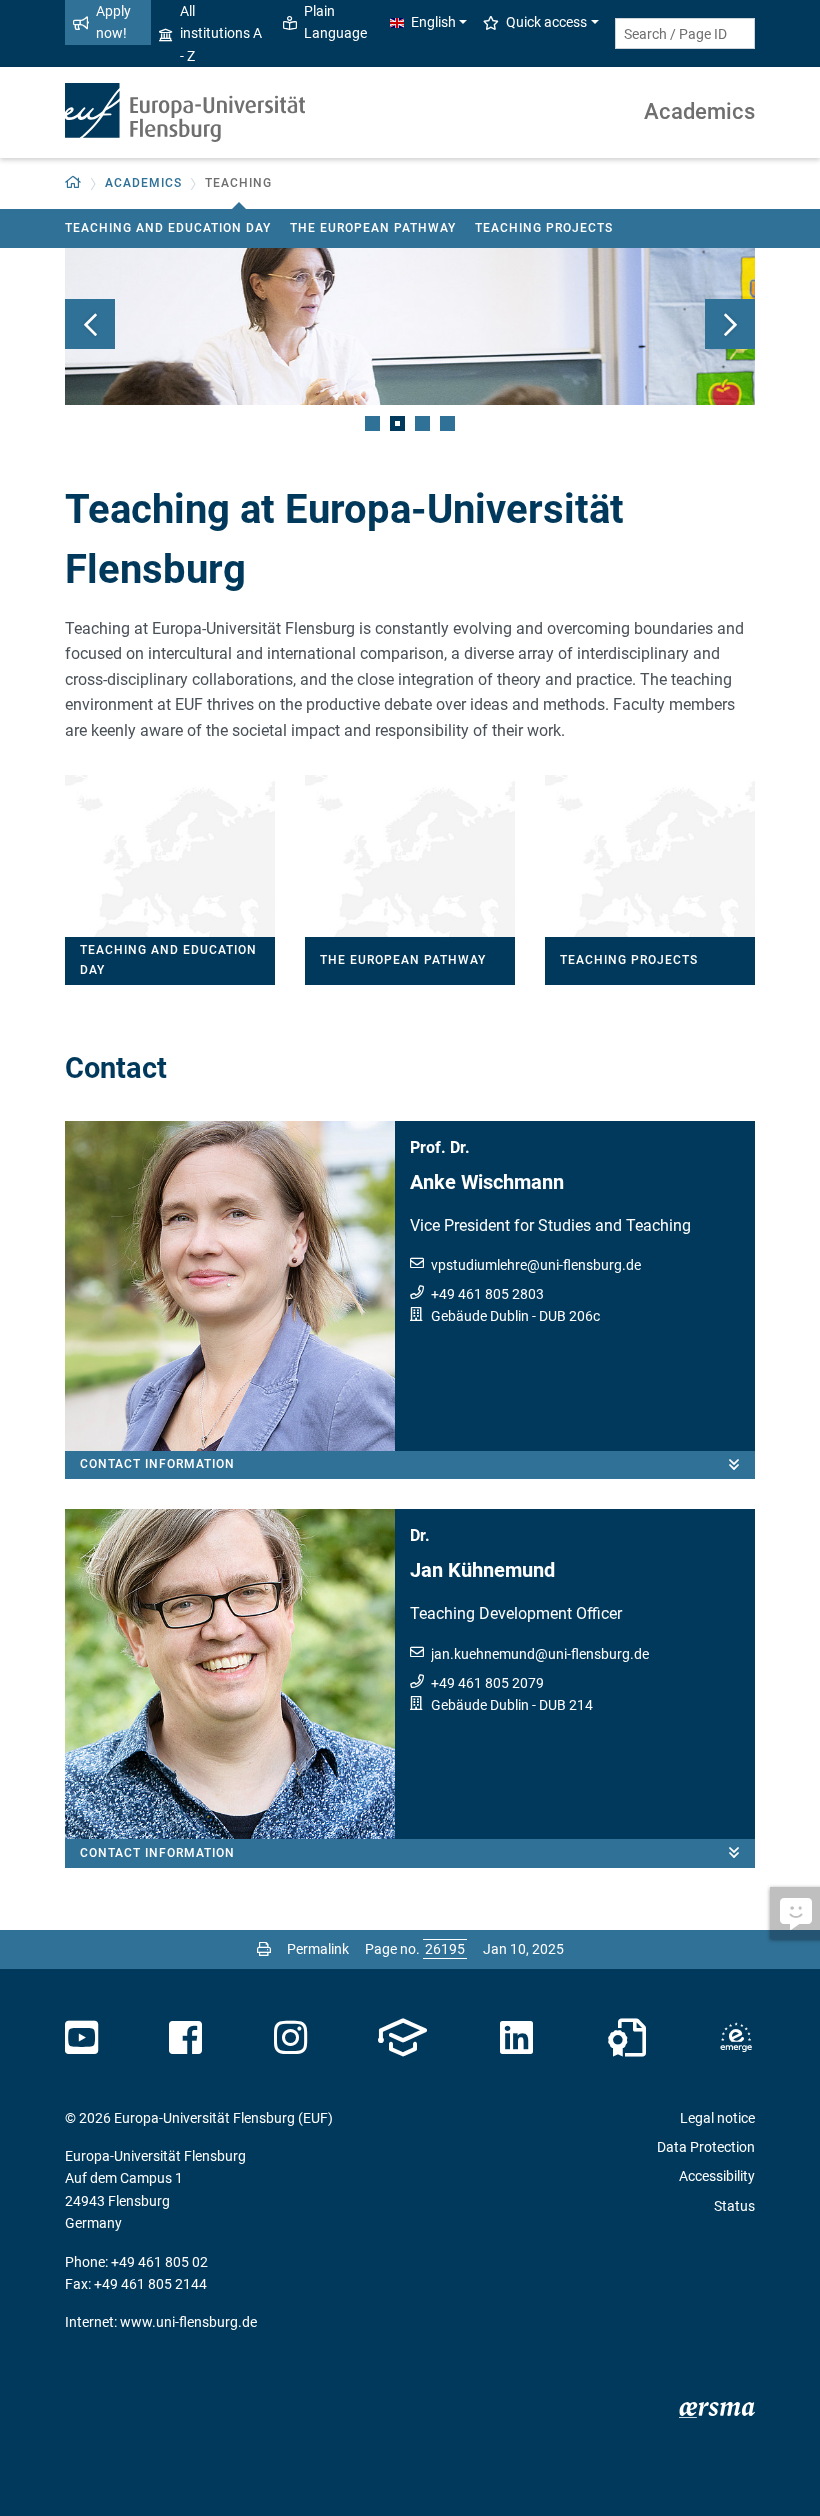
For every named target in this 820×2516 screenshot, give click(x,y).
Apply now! (113, 22)
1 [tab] (372, 423)
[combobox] (685, 33)
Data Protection (706, 2147)
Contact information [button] (157, 1464)
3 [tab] (422, 423)
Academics (699, 111)
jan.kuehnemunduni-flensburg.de (540, 1654)
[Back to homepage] (185, 112)
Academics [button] (143, 183)
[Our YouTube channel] (81, 2038)
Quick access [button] (546, 22)
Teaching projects (544, 228)
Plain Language (335, 22)
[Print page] (264, 1949)
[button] (73, 183)
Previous (90, 324)
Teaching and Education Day (168, 228)
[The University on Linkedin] (517, 2038)
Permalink (318, 1949)
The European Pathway (373, 228)
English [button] (433, 22)
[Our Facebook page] (185, 2038)
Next (730, 324)
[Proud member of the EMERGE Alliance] (736, 2038)
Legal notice (717, 2118)
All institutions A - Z (221, 33)
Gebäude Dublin (480, 1316)
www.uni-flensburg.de (188, 2322)
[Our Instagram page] (290, 2038)
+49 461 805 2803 (487, 1294)
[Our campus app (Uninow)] (402, 2038)
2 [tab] (397, 423)
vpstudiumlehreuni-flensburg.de (536, 1265)
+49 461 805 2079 (487, 1683)
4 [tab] (447, 423)
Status (734, 2206)
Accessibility (717, 2176)
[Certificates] (627, 2038)
